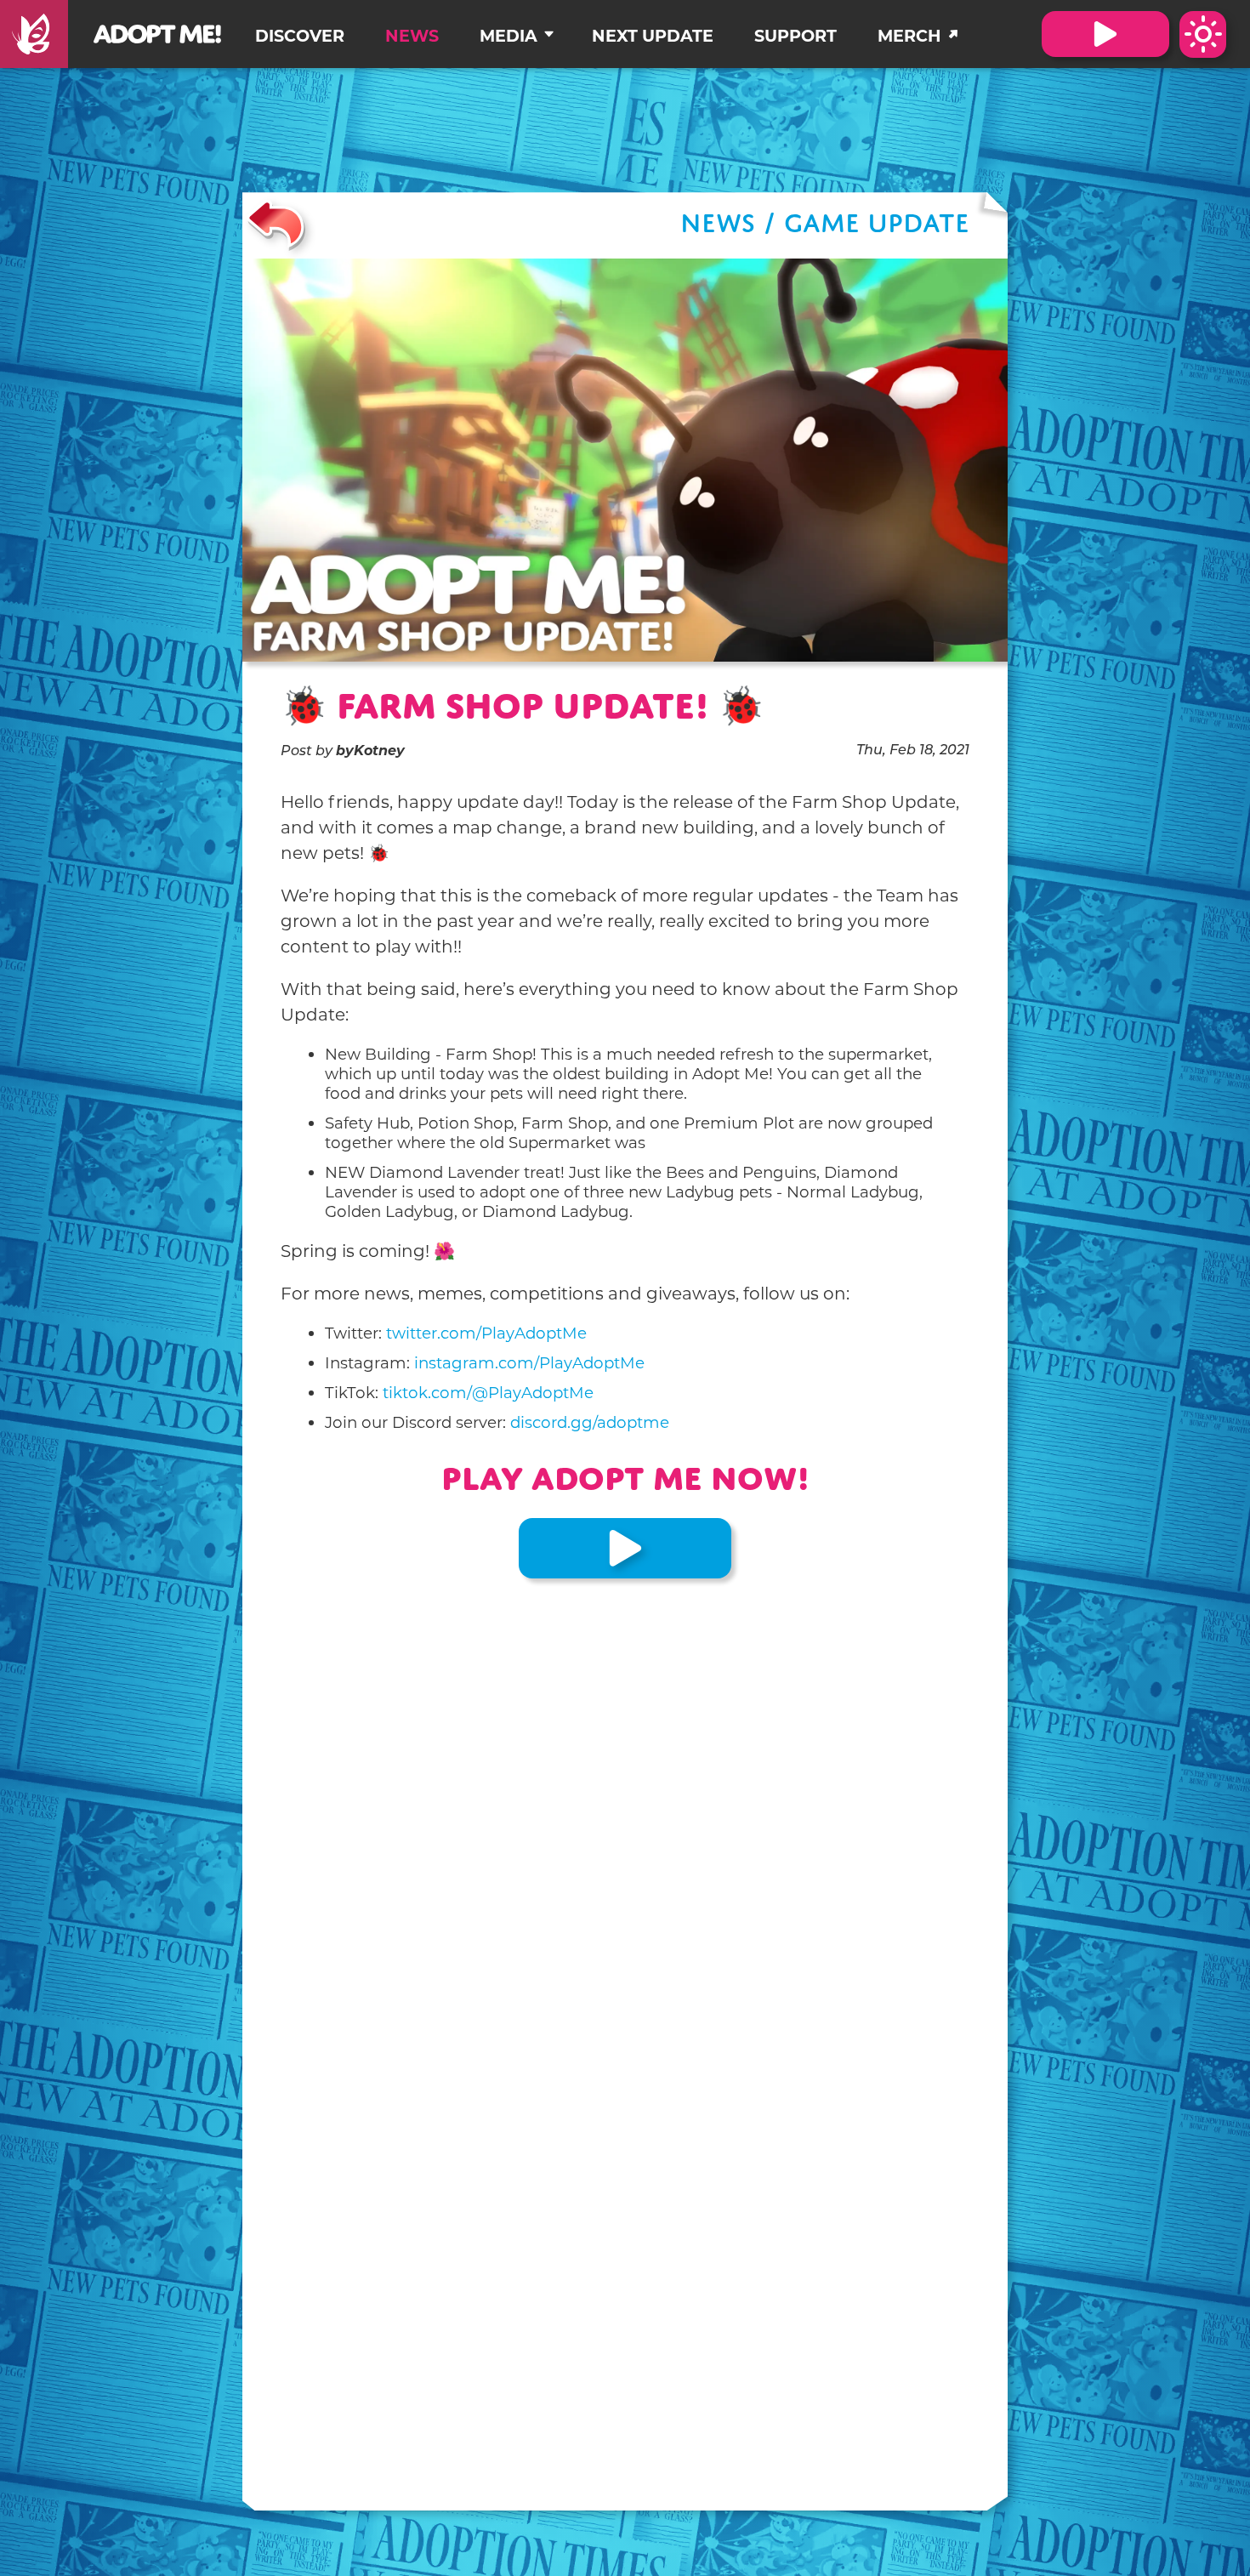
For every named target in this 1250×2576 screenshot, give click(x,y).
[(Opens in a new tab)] (34, 34)
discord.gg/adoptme (590, 1422)
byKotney (370, 751)
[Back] (276, 225)
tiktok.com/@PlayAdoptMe (488, 1393)
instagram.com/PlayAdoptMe (529, 1363)
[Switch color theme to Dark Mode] (1203, 34)
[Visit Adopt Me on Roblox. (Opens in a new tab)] (1105, 34)
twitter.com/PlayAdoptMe (486, 1333)
